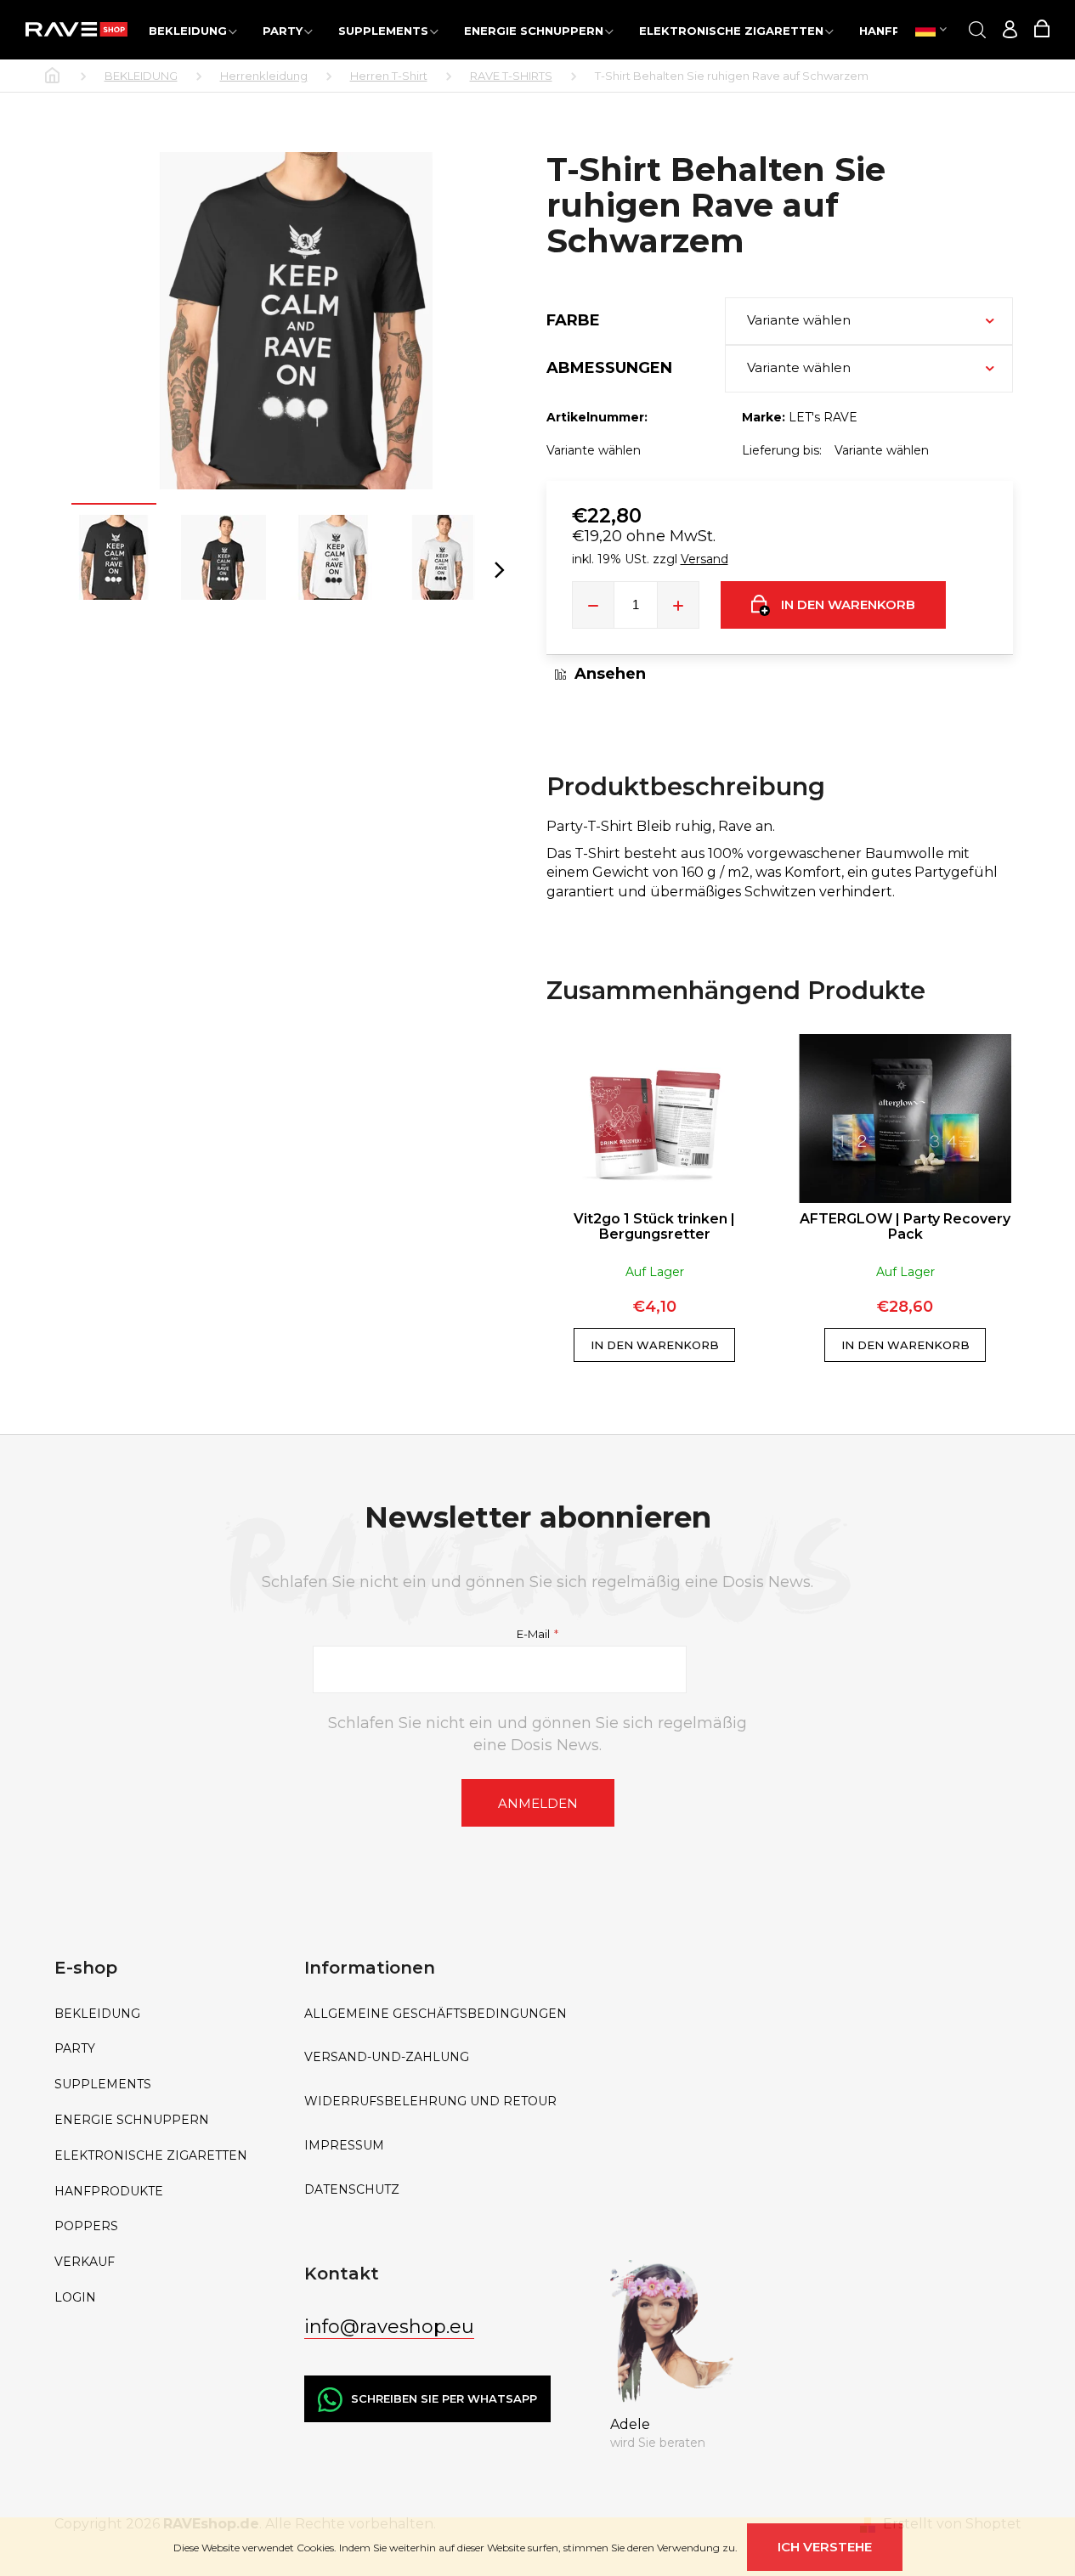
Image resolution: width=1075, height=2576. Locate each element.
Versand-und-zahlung (387, 2057)
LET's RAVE (823, 417)
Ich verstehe (825, 2547)
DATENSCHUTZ (352, 2190)
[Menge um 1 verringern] (593, 605)
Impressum (344, 2146)
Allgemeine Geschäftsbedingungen (436, 2014)
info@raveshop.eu (389, 2327)
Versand (704, 559)
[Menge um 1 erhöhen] (678, 605)
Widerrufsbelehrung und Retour (430, 2101)
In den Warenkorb (848, 604)
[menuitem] (193, 30)
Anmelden (538, 1803)
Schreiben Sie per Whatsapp (444, 2398)
